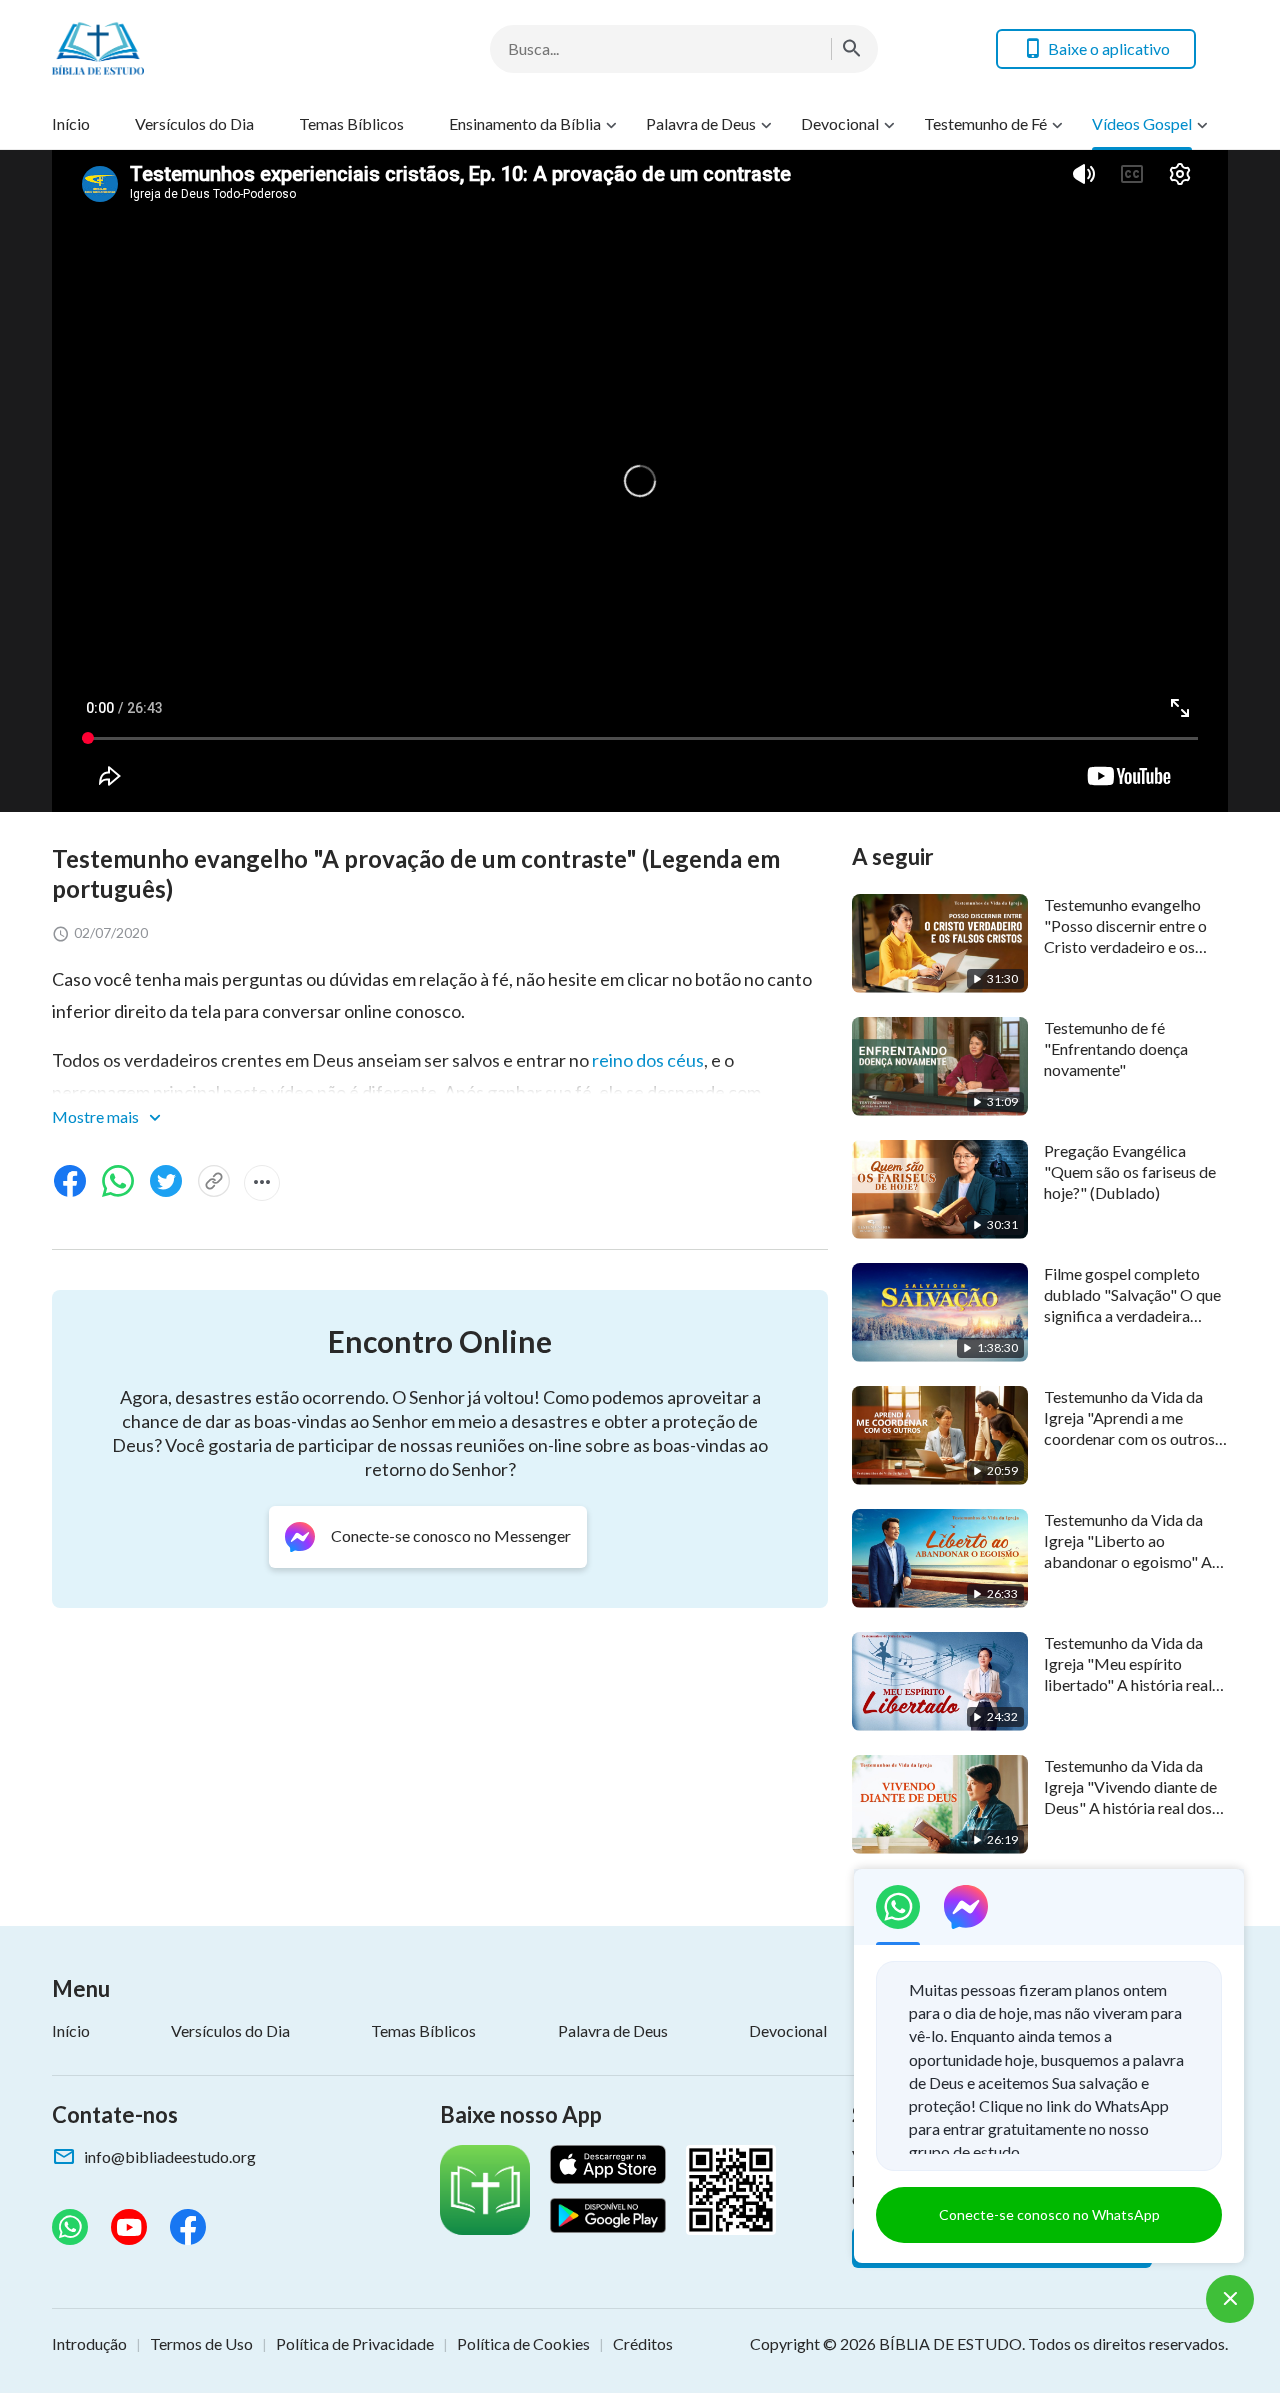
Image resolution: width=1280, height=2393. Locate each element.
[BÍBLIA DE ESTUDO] (212, 48)
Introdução (89, 2343)
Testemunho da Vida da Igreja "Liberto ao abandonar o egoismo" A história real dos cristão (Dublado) (1128, 1562)
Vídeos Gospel (1142, 123)
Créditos (643, 2343)
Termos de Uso (201, 2343)
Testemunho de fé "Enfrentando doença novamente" (1116, 1049)
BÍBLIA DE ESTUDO (950, 2343)
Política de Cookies (523, 2343)
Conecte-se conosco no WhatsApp (1049, 2214)
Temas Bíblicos (351, 123)
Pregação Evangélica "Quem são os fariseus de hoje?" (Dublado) (1130, 1172)
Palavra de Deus (701, 123)
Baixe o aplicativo (1109, 48)
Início (71, 123)
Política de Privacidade (355, 2343)
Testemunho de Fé (985, 123)
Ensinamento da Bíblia (525, 123)
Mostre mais (97, 1116)
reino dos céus (648, 1060)
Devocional (840, 123)
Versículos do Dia (194, 123)
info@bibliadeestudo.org (170, 2156)
